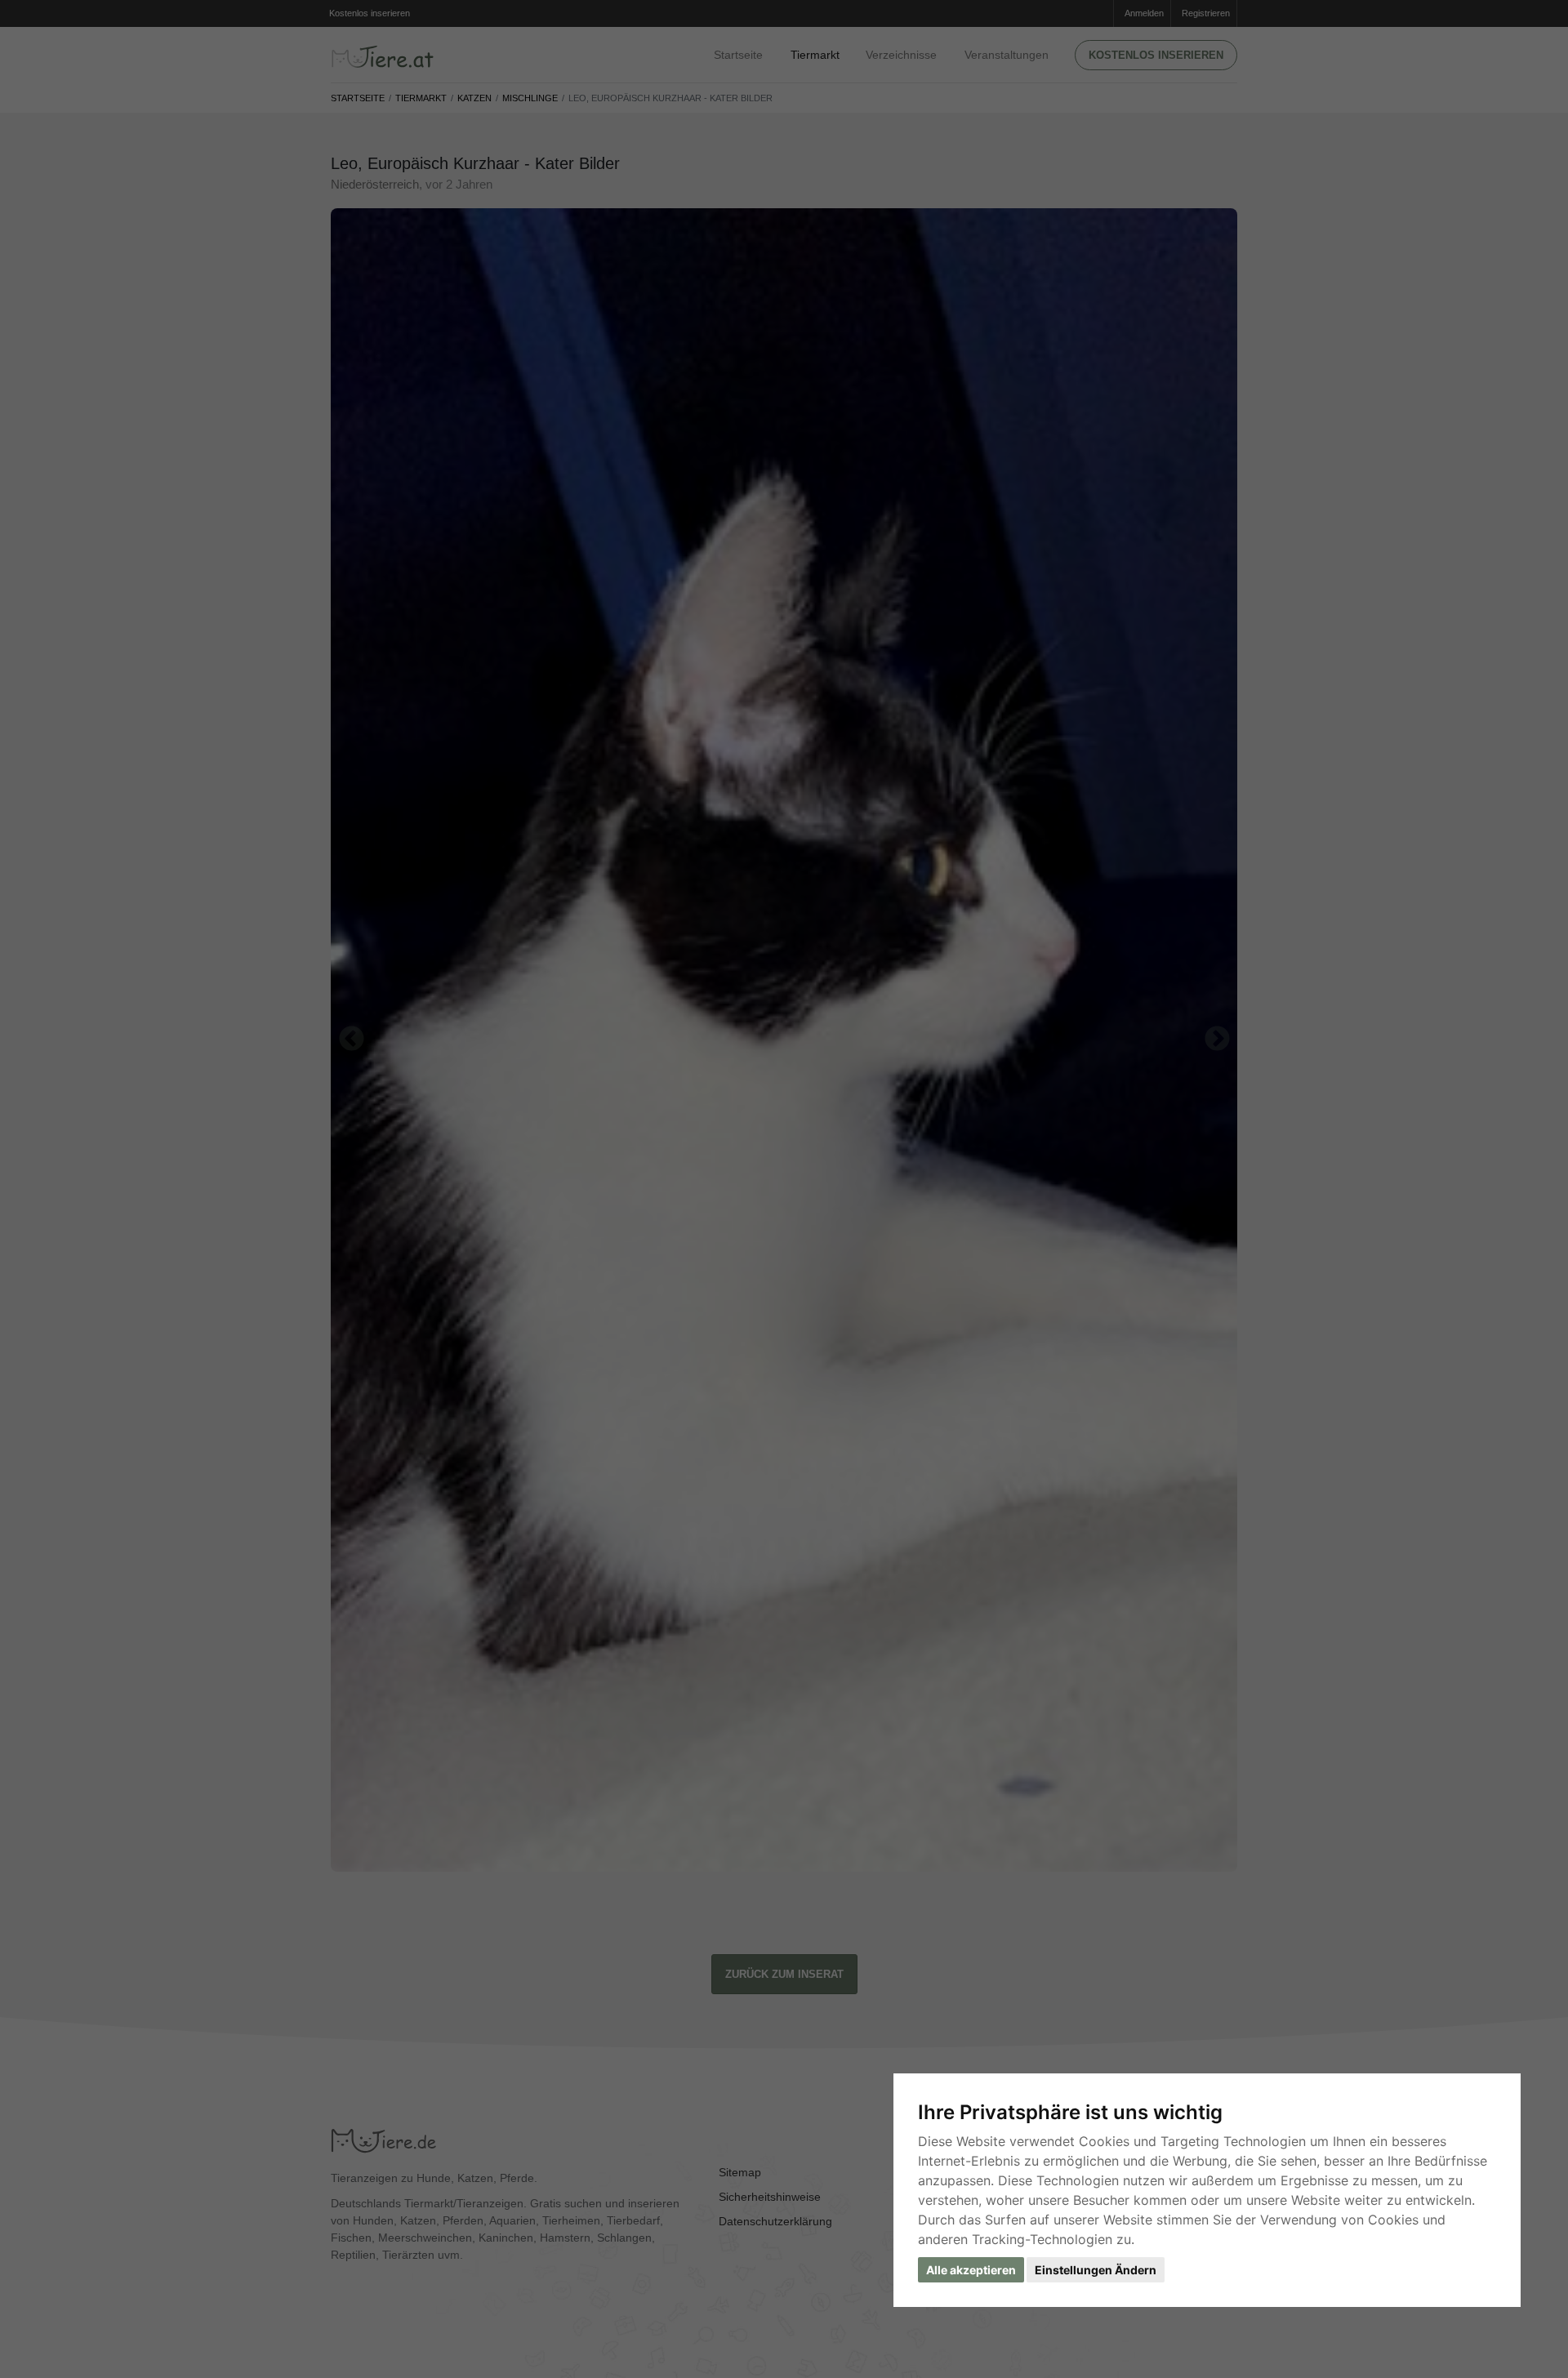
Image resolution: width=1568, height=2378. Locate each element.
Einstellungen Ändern (1096, 2270)
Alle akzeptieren (971, 2270)
